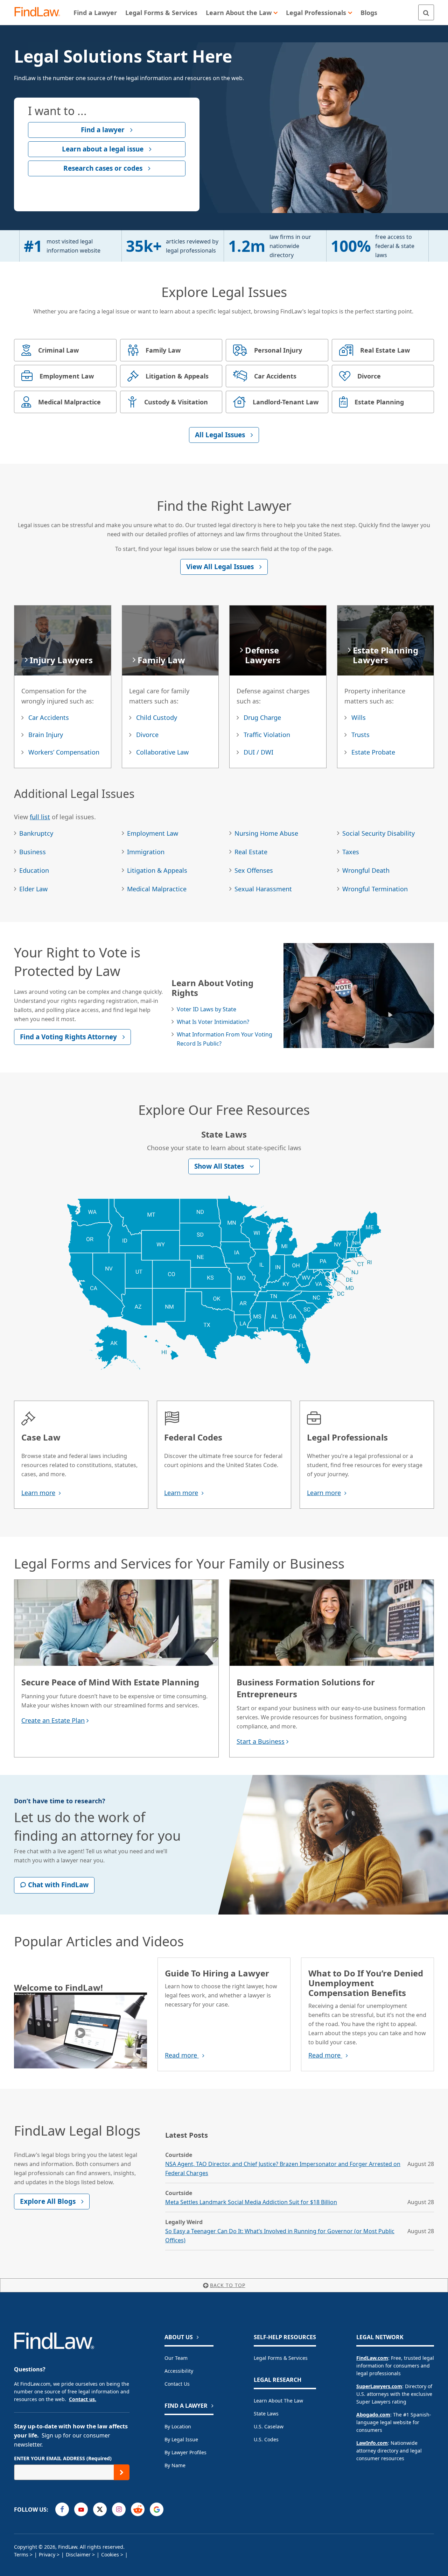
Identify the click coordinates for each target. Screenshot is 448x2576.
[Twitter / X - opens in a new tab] (100, 2509)
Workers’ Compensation (64, 752)
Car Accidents (49, 717)
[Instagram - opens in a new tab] (119, 2509)
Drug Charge (262, 717)
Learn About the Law (278, 2401)
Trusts (360, 735)
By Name (175, 2465)
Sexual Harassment (263, 889)
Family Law (161, 660)
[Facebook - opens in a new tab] (62, 2509)
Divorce (147, 735)
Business (33, 852)
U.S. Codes (266, 2439)
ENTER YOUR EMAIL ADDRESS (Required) (63, 2458)
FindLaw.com (372, 2358)
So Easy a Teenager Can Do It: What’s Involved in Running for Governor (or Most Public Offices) (280, 2236)
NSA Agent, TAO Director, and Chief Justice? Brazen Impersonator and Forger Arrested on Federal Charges (283, 2168)
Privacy (47, 2554)
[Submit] (122, 2472)
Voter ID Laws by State (206, 1009)
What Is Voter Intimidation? (213, 1022)
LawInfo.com (372, 2443)
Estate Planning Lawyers (386, 655)
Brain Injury (46, 735)
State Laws (266, 2414)
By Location (178, 2426)
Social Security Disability (379, 833)
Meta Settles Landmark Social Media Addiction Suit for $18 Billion (251, 2202)
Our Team (176, 2358)
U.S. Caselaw (269, 2426)
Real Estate (251, 852)
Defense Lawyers (263, 655)
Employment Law (153, 833)
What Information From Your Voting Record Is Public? (225, 1039)
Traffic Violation (267, 735)
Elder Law (33, 889)
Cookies (110, 2554)
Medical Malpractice (157, 889)
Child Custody (157, 717)
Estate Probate (373, 752)
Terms (21, 2554)
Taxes (351, 852)
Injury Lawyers (61, 660)
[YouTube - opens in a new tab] (81, 2509)
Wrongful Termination (375, 889)
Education (34, 870)
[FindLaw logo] (40, 12)
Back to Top (228, 2285)
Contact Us (177, 2384)
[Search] (426, 12)
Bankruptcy (36, 833)
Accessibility (179, 2371)
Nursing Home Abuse (266, 833)
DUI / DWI (258, 752)
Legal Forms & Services (281, 2358)
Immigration (146, 852)
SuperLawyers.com (379, 2386)
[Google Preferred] (157, 2509)
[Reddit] (138, 2509)
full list (40, 817)
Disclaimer (78, 2554)
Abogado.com (373, 2415)
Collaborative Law (162, 752)
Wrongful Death (366, 870)
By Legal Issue (181, 2439)
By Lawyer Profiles (185, 2452)
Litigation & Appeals (157, 870)
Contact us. (83, 2399)
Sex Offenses (254, 870)
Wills (359, 717)
